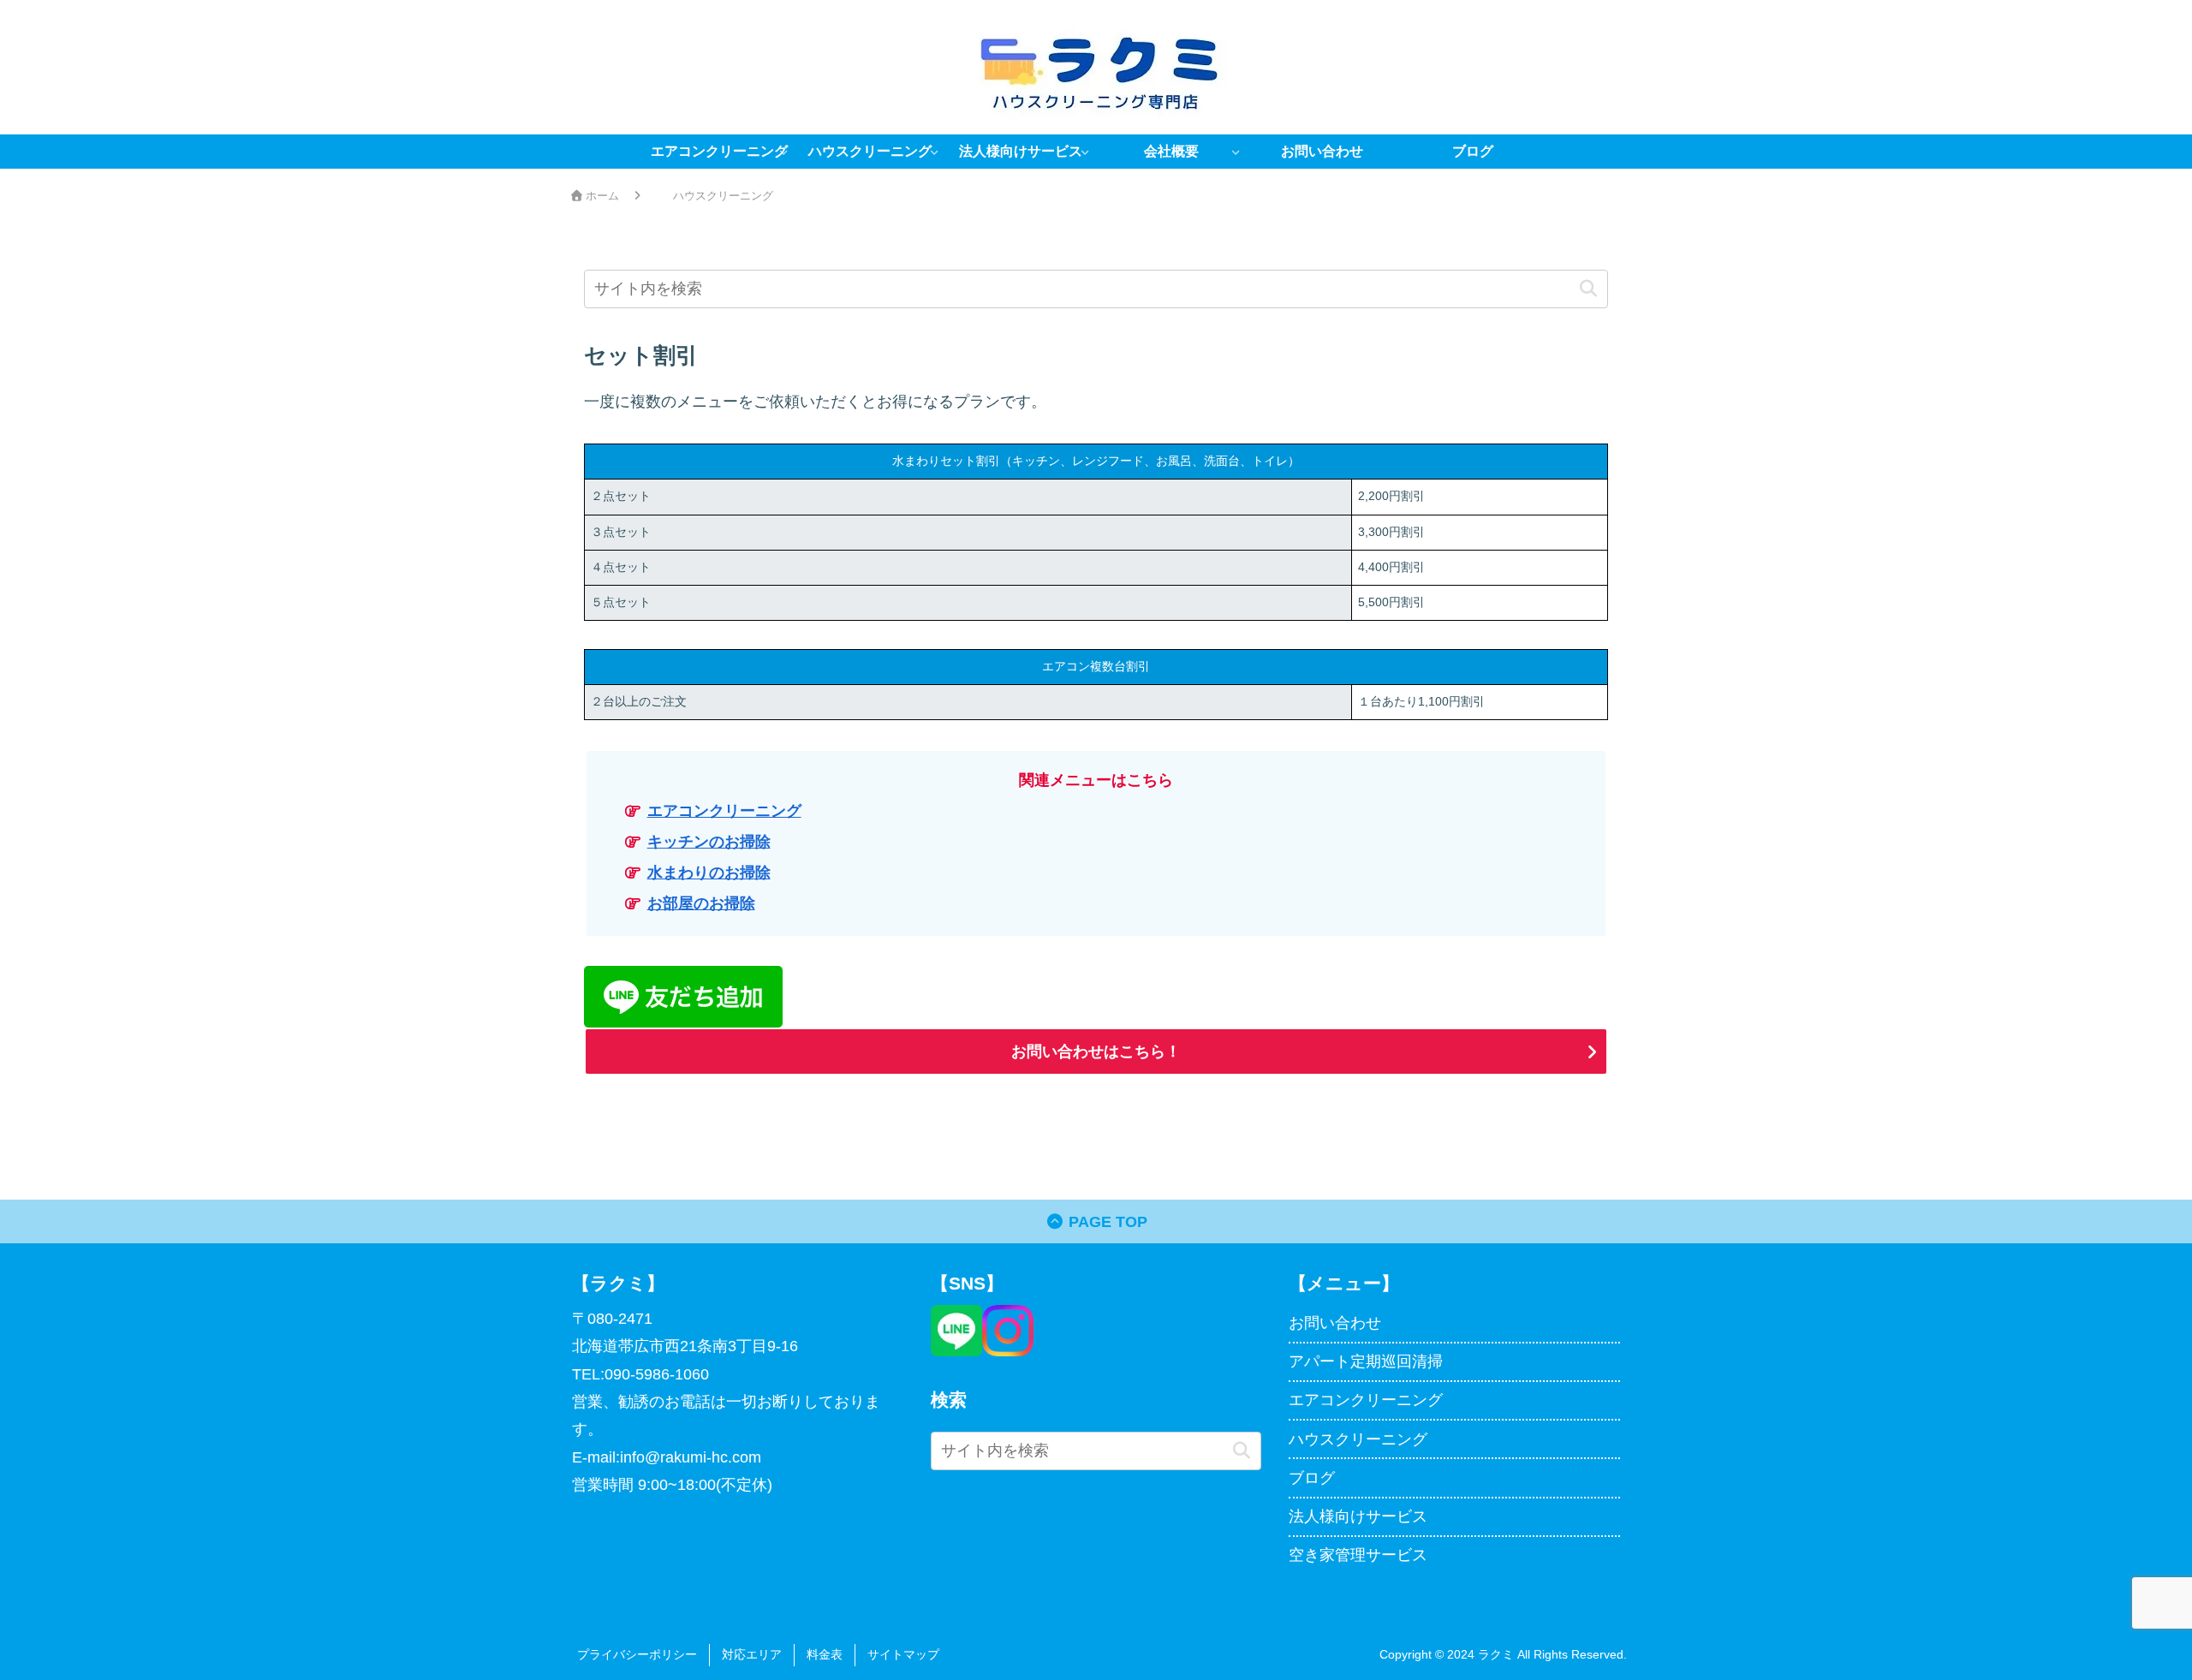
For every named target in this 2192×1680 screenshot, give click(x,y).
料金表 (825, 1654)
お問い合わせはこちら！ (1096, 1051)
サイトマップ (903, 1654)
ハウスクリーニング (1358, 1439)
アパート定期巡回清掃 (1366, 1361)
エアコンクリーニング (724, 811)
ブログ (1312, 1478)
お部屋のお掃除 (701, 903)
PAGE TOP (1106, 1222)
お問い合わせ (1335, 1323)
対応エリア (752, 1654)
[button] (1588, 289)
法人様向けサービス (1358, 1516)
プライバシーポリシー (637, 1654)
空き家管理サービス (1358, 1555)
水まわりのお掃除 (709, 873)
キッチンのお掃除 (709, 842)
